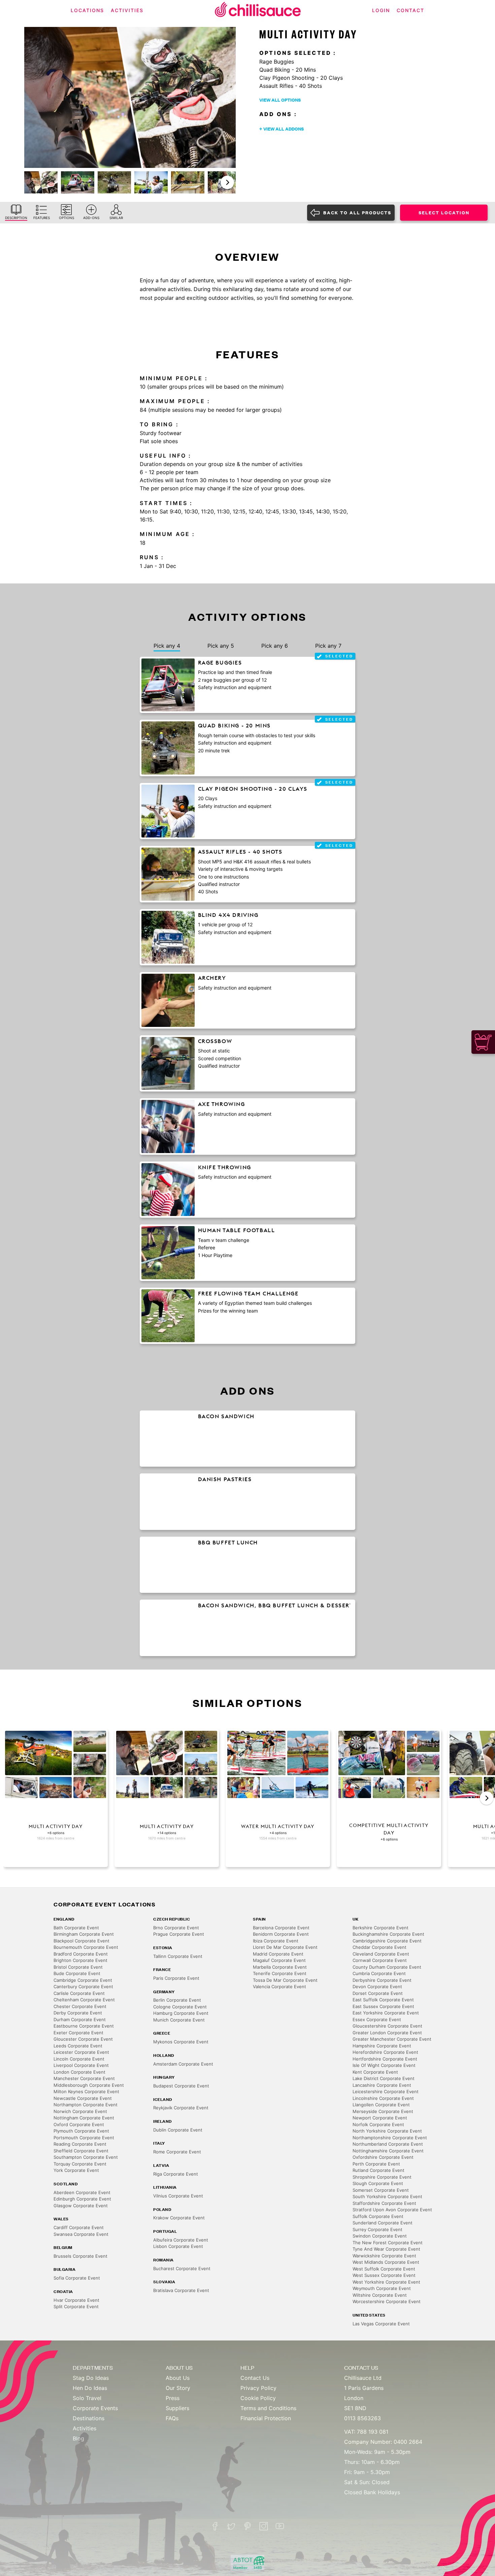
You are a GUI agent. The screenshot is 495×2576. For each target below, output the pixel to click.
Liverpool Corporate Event (81, 2065)
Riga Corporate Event (176, 2174)
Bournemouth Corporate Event (86, 1947)
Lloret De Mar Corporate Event (285, 1947)
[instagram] (264, 2526)
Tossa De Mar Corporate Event (285, 1980)
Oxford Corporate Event (79, 2124)
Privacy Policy (258, 2388)
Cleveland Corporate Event (381, 1954)
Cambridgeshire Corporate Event (387, 1941)
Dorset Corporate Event (378, 1993)
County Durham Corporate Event (387, 1967)
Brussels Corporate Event (80, 2256)
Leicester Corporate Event (81, 2052)
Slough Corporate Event (378, 2183)
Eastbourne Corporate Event (84, 2026)
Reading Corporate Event (80, 2144)
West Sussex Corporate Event (384, 2275)
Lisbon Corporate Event (178, 2246)
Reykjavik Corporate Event (181, 2108)
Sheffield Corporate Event (81, 2151)
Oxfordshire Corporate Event (383, 2157)
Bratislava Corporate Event (181, 2290)
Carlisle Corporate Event (79, 1993)
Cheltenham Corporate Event (84, 2000)
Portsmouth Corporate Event (84, 2138)
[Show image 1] (41, 182)
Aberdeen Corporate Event (82, 2192)
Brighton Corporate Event (80, 1960)
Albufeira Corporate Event (181, 2240)
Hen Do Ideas (90, 2388)
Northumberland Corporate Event (388, 2144)
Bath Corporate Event (76, 1928)
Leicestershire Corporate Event (386, 2091)
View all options (280, 100)
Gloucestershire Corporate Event (387, 2026)
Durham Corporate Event (80, 2019)
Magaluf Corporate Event (279, 1960)
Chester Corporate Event (80, 2006)
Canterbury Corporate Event (83, 1987)
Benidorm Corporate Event (281, 1934)
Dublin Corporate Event (178, 2130)
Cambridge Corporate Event (83, 1980)
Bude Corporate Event (77, 1973)
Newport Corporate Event (380, 2118)
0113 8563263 (362, 2418)
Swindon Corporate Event (380, 2236)
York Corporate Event (76, 2170)
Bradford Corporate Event (81, 1954)
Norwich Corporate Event (80, 2111)
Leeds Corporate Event (78, 2046)
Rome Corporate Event (177, 2152)
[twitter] (231, 2526)
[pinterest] (247, 2526)
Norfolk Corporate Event (378, 2124)
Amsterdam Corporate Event (183, 2064)
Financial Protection (266, 2418)
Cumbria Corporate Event (379, 1973)
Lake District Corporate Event (384, 2078)
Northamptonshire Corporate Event (390, 2138)
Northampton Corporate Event (86, 2105)
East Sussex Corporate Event (383, 2006)
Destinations (89, 2418)
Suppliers (177, 2408)
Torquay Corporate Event (80, 2164)
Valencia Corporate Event (279, 1987)
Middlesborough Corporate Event (89, 2085)
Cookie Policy (258, 2398)
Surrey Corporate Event (377, 2229)
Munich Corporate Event (179, 2020)
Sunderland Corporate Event (383, 2223)
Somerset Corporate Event (381, 2190)
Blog (78, 2438)
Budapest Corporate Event (181, 2086)
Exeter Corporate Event (78, 2033)
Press (173, 2398)
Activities (85, 2428)
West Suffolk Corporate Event (384, 2269)
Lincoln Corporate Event (79, 2059)
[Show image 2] (78, 182)
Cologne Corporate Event (180, 2007)
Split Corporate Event (76, 2306)
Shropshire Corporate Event (382, 2177)
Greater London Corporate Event (387, 2033)
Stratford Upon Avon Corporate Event (392, 2210)
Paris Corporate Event (176, 1978)
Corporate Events (95, 2408)
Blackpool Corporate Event (81, 1941)
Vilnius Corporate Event (178, 2196)
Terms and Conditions (268, 2408)
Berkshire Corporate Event (381, 1928)
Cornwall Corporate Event (380, 1960)
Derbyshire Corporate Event (382, 1980)
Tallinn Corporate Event (178, 1956)
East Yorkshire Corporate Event (386, 2013)
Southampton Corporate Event (86, 2157)
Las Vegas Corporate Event (381, 2324)
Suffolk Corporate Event (378, 2216)
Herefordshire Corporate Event (385, 2052)
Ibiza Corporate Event (276, 1941)
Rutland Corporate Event (378, 2170)
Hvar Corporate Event (76, 2300)
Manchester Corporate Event (84, 2078)
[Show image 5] (188, 182)
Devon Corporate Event (377, 1987)
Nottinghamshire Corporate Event (388, 2151)
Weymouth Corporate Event (382, 2288)
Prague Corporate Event (179, 1934)
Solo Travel (87, 2398)
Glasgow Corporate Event (81, 2206)
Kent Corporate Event (375, 2072)
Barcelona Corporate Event (281, 1928)
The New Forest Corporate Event (388, 2243)
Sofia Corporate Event (77, 2278)
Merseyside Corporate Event (383, 2111)
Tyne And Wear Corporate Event (386, 2249)
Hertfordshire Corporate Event (385, 2059)
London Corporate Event (79, 2072)
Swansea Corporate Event (81, 2234)
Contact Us (255, 2378)
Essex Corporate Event (377, 2019)
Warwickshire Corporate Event (384, 2256)
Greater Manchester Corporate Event (392, 2039)
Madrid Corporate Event (278, 1954)
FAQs (172, 2418)
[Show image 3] (114, 182)
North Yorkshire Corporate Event (387, 2131)
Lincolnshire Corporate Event (383, 2098)
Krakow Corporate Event (179, 2218)
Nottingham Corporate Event (84, 2118)
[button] (227, 182)
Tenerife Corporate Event (280, 1973)
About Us (178, 2378)
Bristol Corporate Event (78, 1967)
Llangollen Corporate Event (381, 2105)
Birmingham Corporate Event (84, 1934)
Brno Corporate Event (176, 1928)
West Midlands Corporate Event (386, 2262)
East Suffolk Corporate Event (383, 2000)
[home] (258, 11)
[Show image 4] (151, 182)
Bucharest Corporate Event (182, 2268)
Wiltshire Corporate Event (380, 2295)
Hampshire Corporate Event (382, 2046)
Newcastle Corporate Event (83, 2098)
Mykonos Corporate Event (181, 2042)
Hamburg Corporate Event (181, 2013)
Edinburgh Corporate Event (82, 2199)
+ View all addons (282, 129)
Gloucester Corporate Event (83, 2039)
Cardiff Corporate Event (79, 2227)
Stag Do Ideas (91, 2378)
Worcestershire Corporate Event (387, 2301)
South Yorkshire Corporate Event (387, 2196)
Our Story (178, 2388)
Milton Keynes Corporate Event (86, 2091)
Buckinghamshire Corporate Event (388, 1934)
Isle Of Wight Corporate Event (384, 2065)
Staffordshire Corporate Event (384, 2203)
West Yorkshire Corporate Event (386, 2282)
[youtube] (280, 2526)
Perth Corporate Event (376, 2164)
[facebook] (215, 2526)
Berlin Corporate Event (177, 2000)
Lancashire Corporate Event (382, 2085)
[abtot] (247, 2563)
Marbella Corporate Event (280, 1967)
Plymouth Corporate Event (81, 2131)
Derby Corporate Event (78, 2013)
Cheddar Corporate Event (379, 1947)
